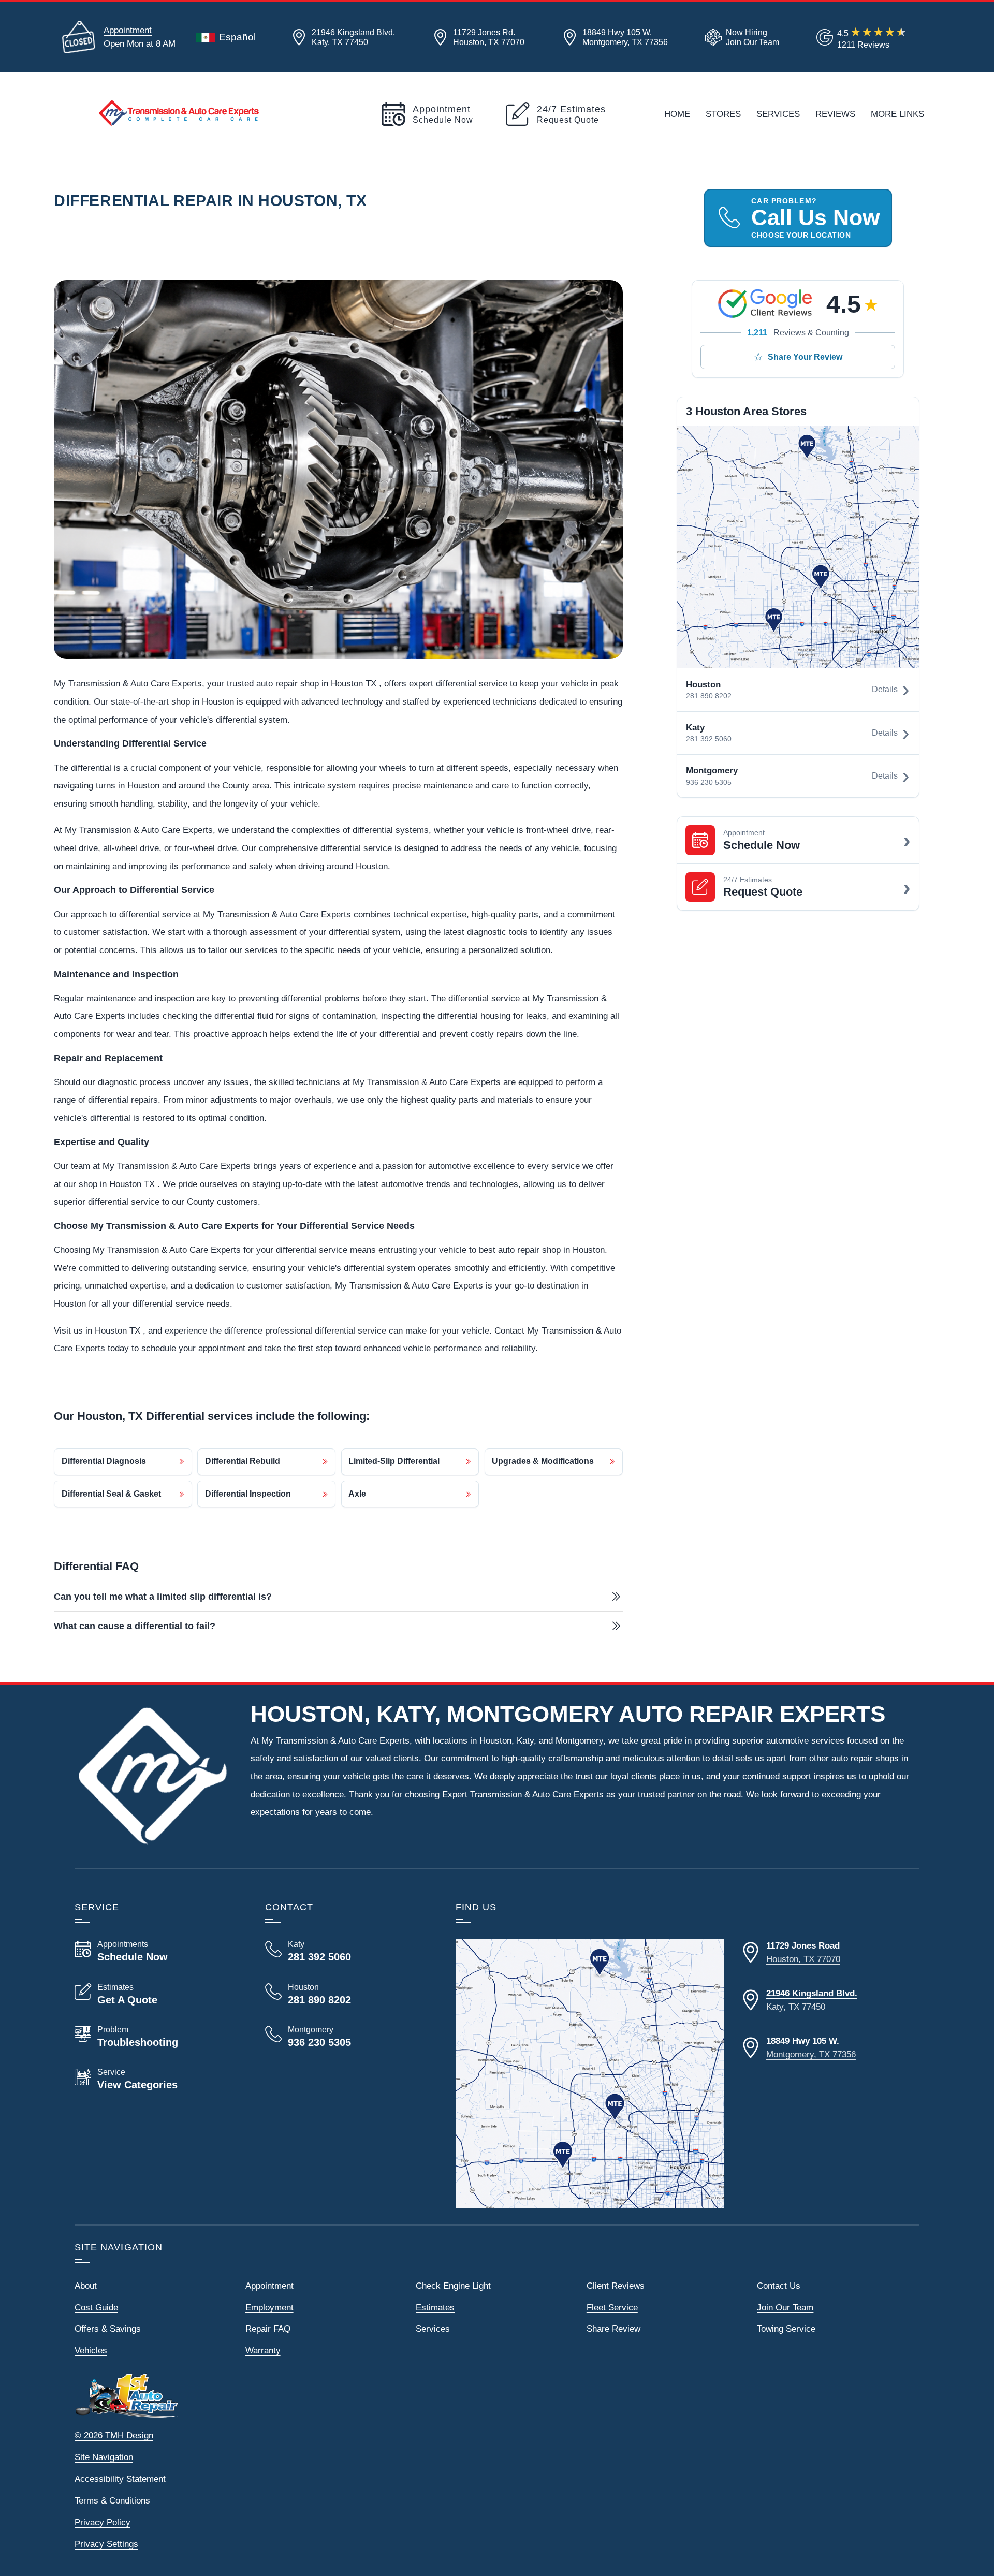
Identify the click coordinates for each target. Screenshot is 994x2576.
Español (237, 37)
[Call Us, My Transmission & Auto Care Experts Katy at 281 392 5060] (348, 1951)
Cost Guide (96, 2307)
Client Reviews (616, 2286)
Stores (723, 114)
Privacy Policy (103, 2522)
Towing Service (786, 2329)
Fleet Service (612, 2307)
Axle (357, 1494)
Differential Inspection (248, 1494)
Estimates (435, 2307)
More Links (897, 114)
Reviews (835, 114)
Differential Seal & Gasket (111, 1494)
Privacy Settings (106, 2544)
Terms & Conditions (112, 2500)
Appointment (128, 30)
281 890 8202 (709, 696)
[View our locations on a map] (590, 2073)
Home (677, 114)
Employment (269, 2307)
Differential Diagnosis (104, 1461)
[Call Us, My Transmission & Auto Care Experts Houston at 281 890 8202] (348, 1994)
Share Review (613, 2329)
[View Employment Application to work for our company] (740, 37)
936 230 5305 (709, 782)
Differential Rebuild (243, 1461)
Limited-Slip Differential (394, 1461)
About (86, 2286)
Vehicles (91, 2350)
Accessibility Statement (120, 2479)
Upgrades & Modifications (543, 1461)
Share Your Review (805, 357)
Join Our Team (785, 2307)
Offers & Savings (108, 2329)
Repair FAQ (268, 2329)
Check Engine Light (453, 2286)
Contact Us (779, 2286)
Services (778, 114)
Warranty (263, 2350)
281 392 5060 (709, 739)
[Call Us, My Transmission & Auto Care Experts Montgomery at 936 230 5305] (348, 2037)
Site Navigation (104, 2457)
